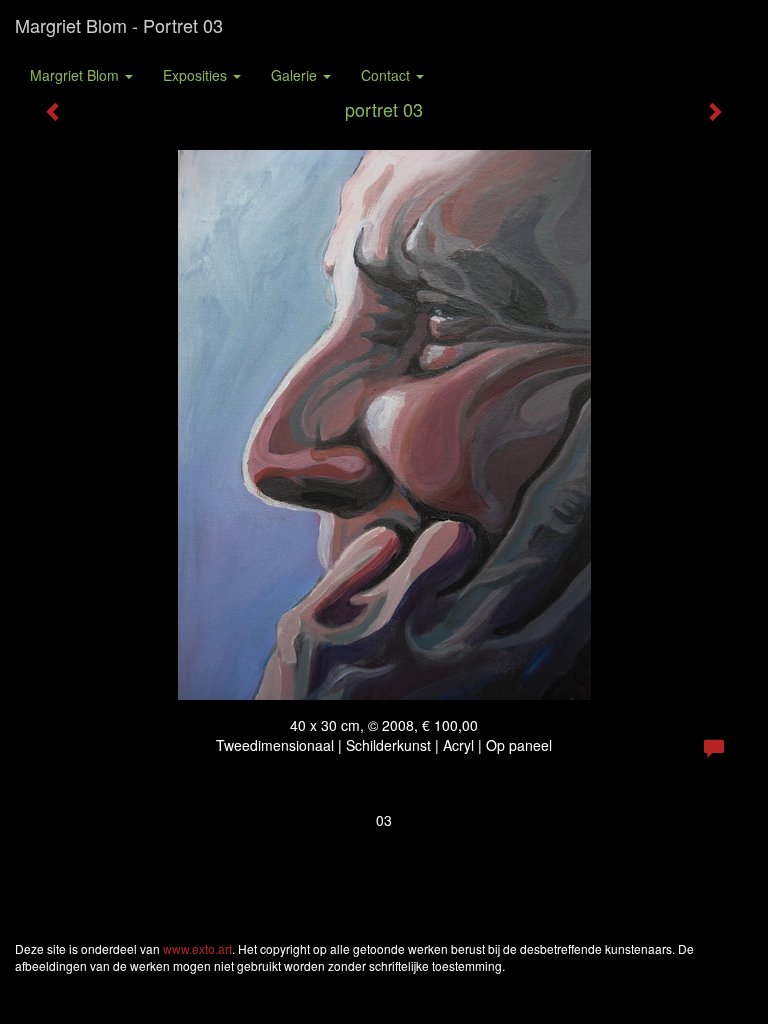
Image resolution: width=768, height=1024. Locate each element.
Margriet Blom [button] (76, 75)
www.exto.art (197, 948)
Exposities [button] (197, 75)
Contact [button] (387, 75)
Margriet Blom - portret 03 (119, 25)
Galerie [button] (296, 75)
